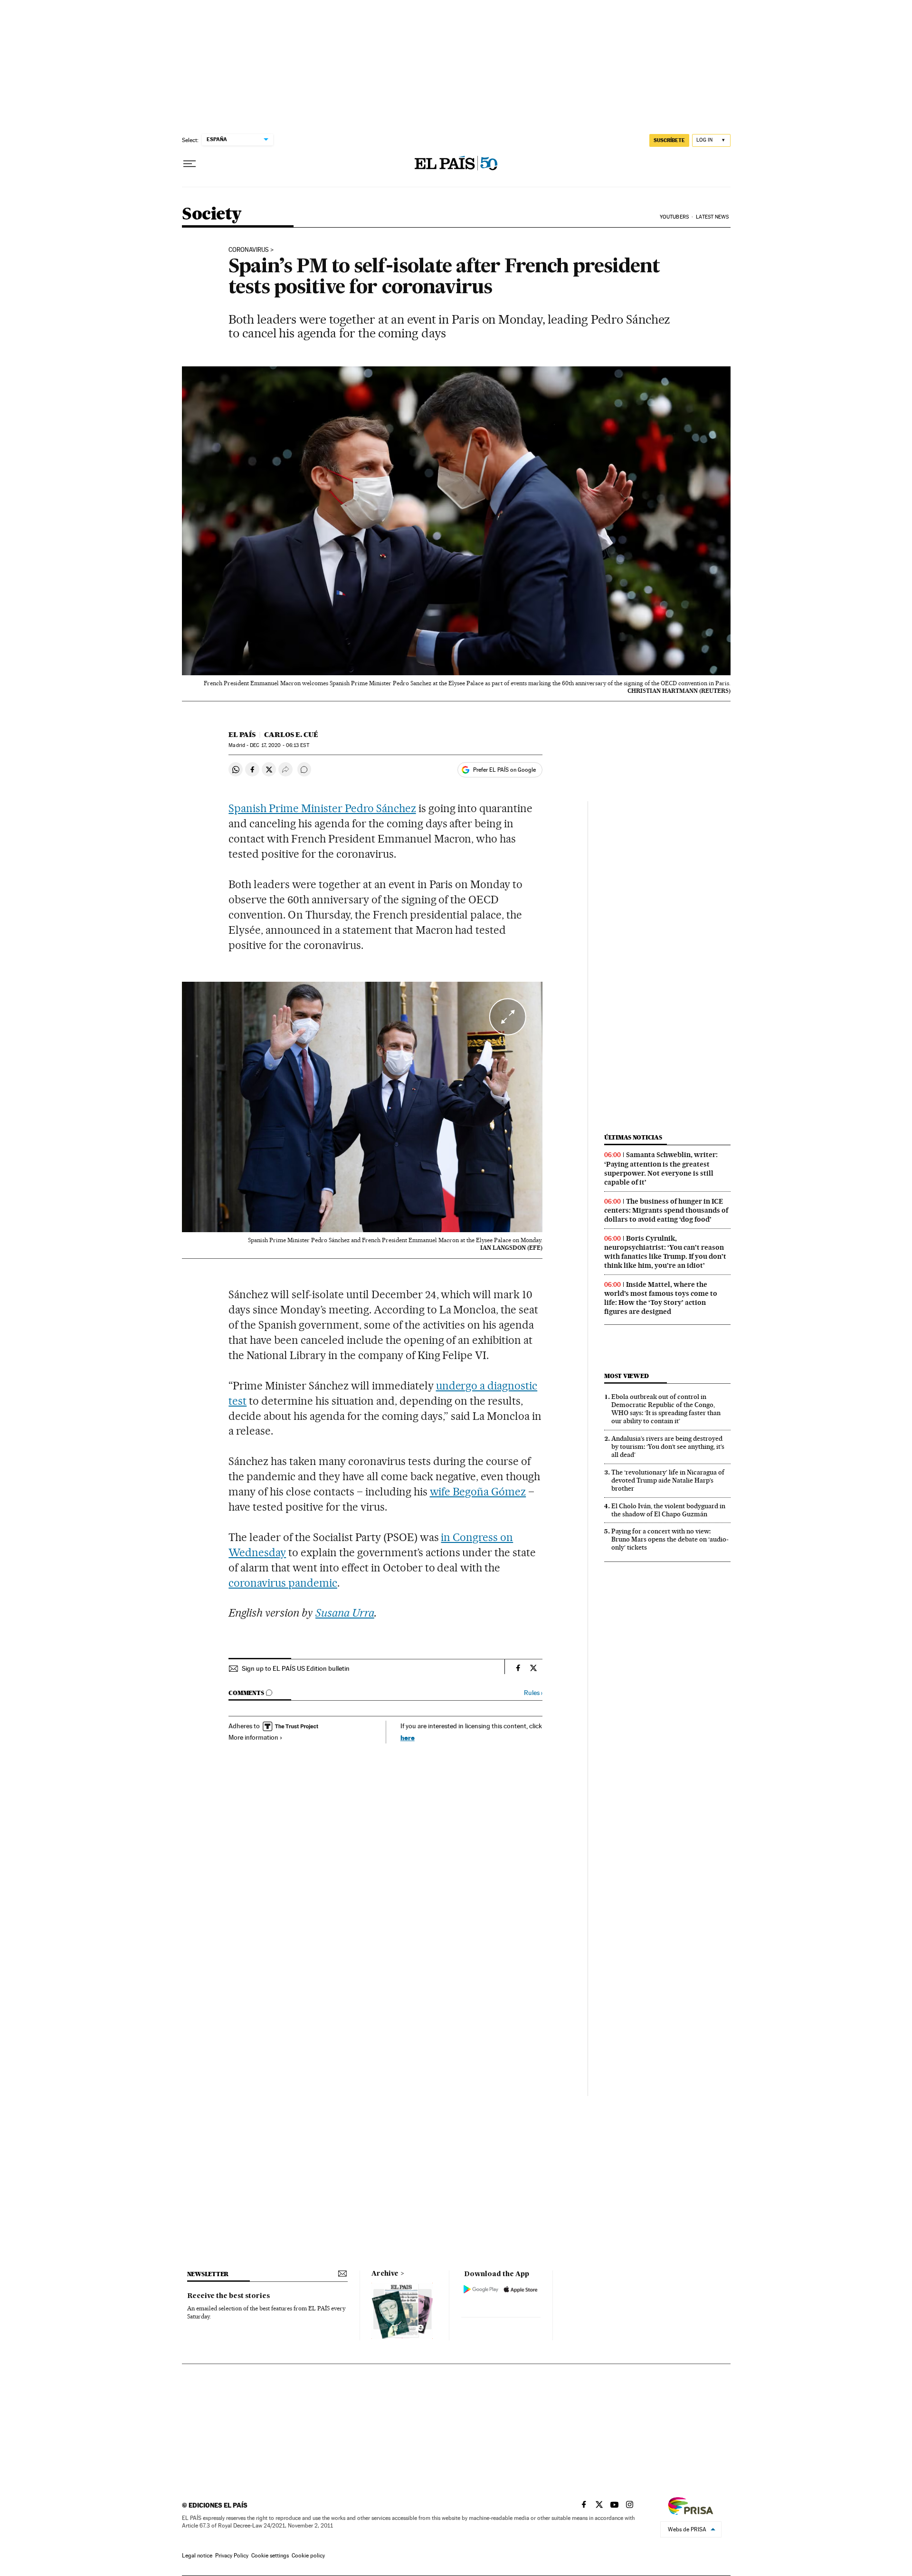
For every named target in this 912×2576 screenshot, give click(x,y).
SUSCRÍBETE (669, 140)
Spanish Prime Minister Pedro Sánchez (322, 808)
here (408, 1738)
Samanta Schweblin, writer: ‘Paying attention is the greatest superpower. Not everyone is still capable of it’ (661, 1168)
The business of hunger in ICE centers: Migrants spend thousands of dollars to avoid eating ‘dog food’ (666, 1210)
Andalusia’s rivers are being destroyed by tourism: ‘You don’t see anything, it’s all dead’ (668, 1446)
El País (242, 735)
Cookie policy (308, 2556)
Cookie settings (270, 2556)
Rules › (533, 1693)
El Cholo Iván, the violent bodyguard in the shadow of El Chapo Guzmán (668, 1510)
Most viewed (626, 1376)
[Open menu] (190, 164)
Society (212, 215)
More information (253, 1737)
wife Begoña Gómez (478, 1492)
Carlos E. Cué (291, 735)
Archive (385, 2274)
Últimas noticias (633, 1137)
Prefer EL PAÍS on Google (504, 770)
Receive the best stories (228, 2296)
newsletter (208, 2274)
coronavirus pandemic (283, 1583)
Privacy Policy (232, 2556)
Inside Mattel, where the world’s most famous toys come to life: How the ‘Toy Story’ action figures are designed (661, 1298)
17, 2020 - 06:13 (279, 745)
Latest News (712, 217)
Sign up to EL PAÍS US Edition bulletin (296, 1668)
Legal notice (197, 2556)
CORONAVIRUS (249, 250)
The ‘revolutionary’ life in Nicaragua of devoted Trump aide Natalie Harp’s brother (668, 1480)
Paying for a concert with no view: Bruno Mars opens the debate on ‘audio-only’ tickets (670, 1539)
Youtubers (674, 217)
